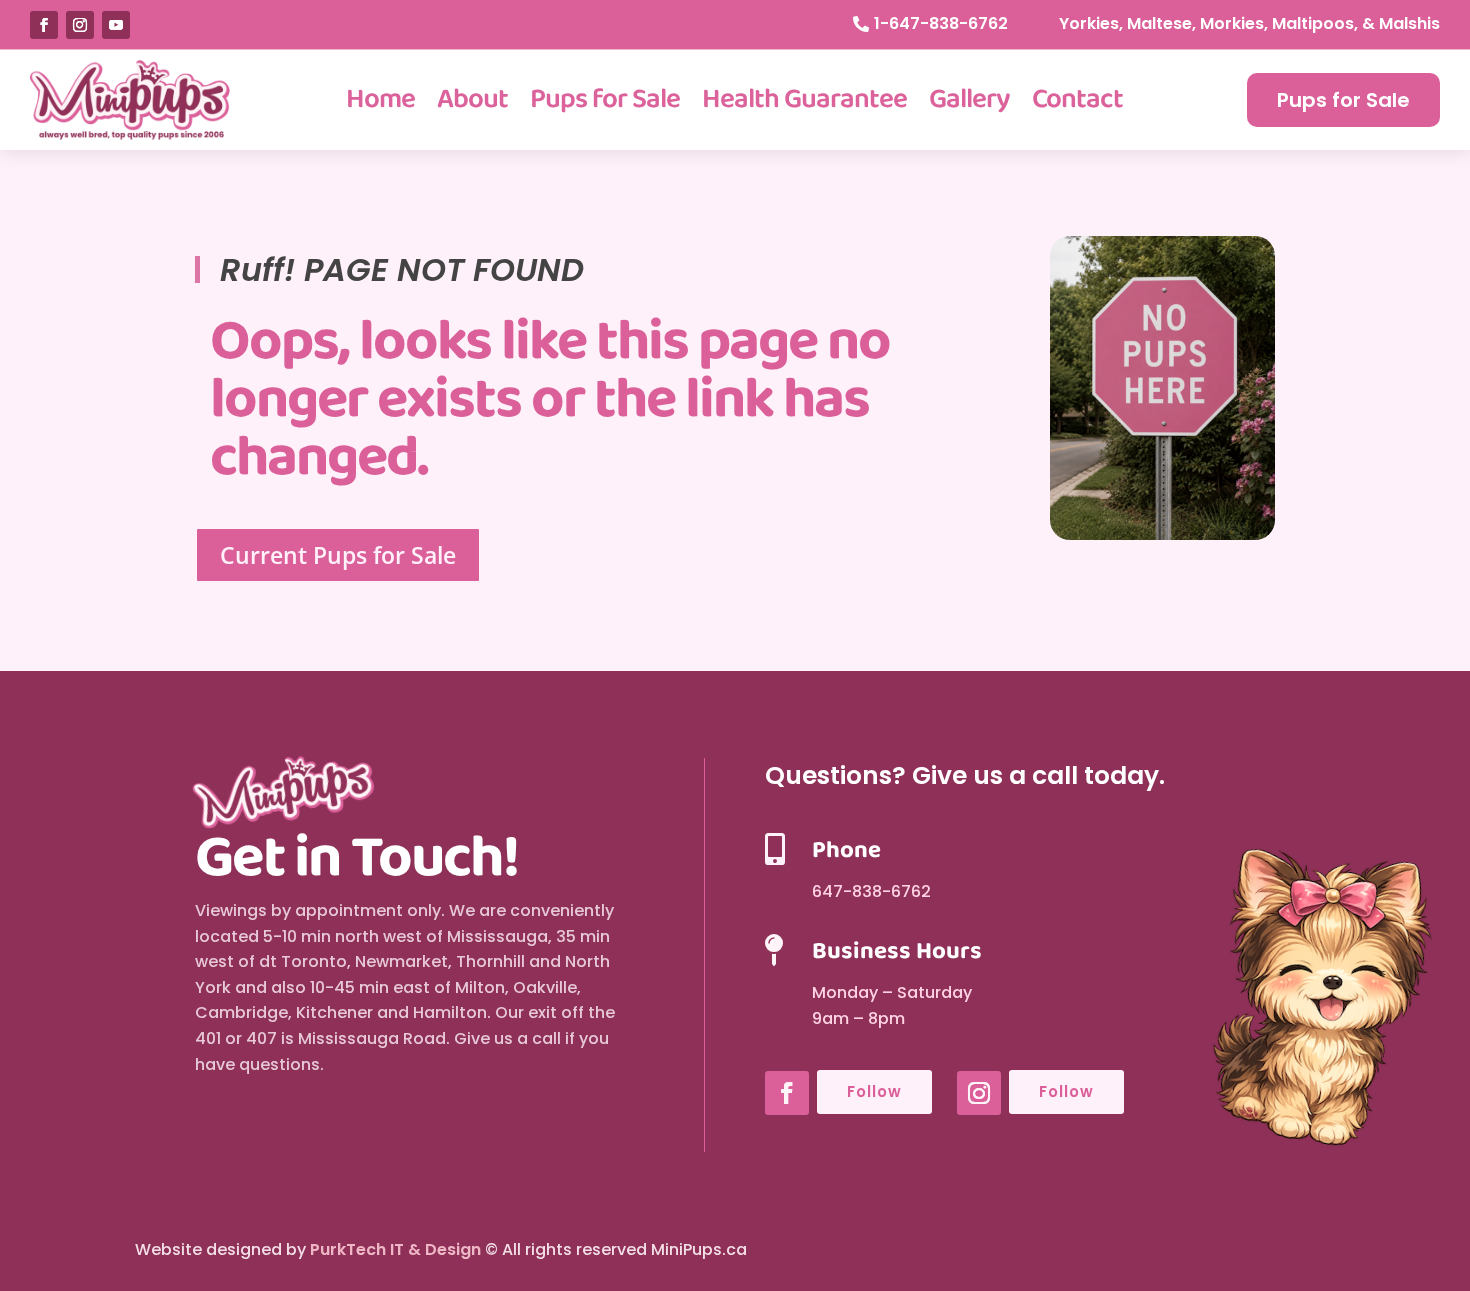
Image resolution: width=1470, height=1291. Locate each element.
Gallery (969, 99)
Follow (874, 1091)
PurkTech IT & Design (395, 1249)
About (472, 99)
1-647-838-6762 (941, 23)
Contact (1077, 99)
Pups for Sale (605, 99)
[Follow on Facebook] (44, 25)
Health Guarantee (804, 99)
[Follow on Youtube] (116, 25)
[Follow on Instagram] (80, 25)
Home (380, 99)
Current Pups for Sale (338, 555)
